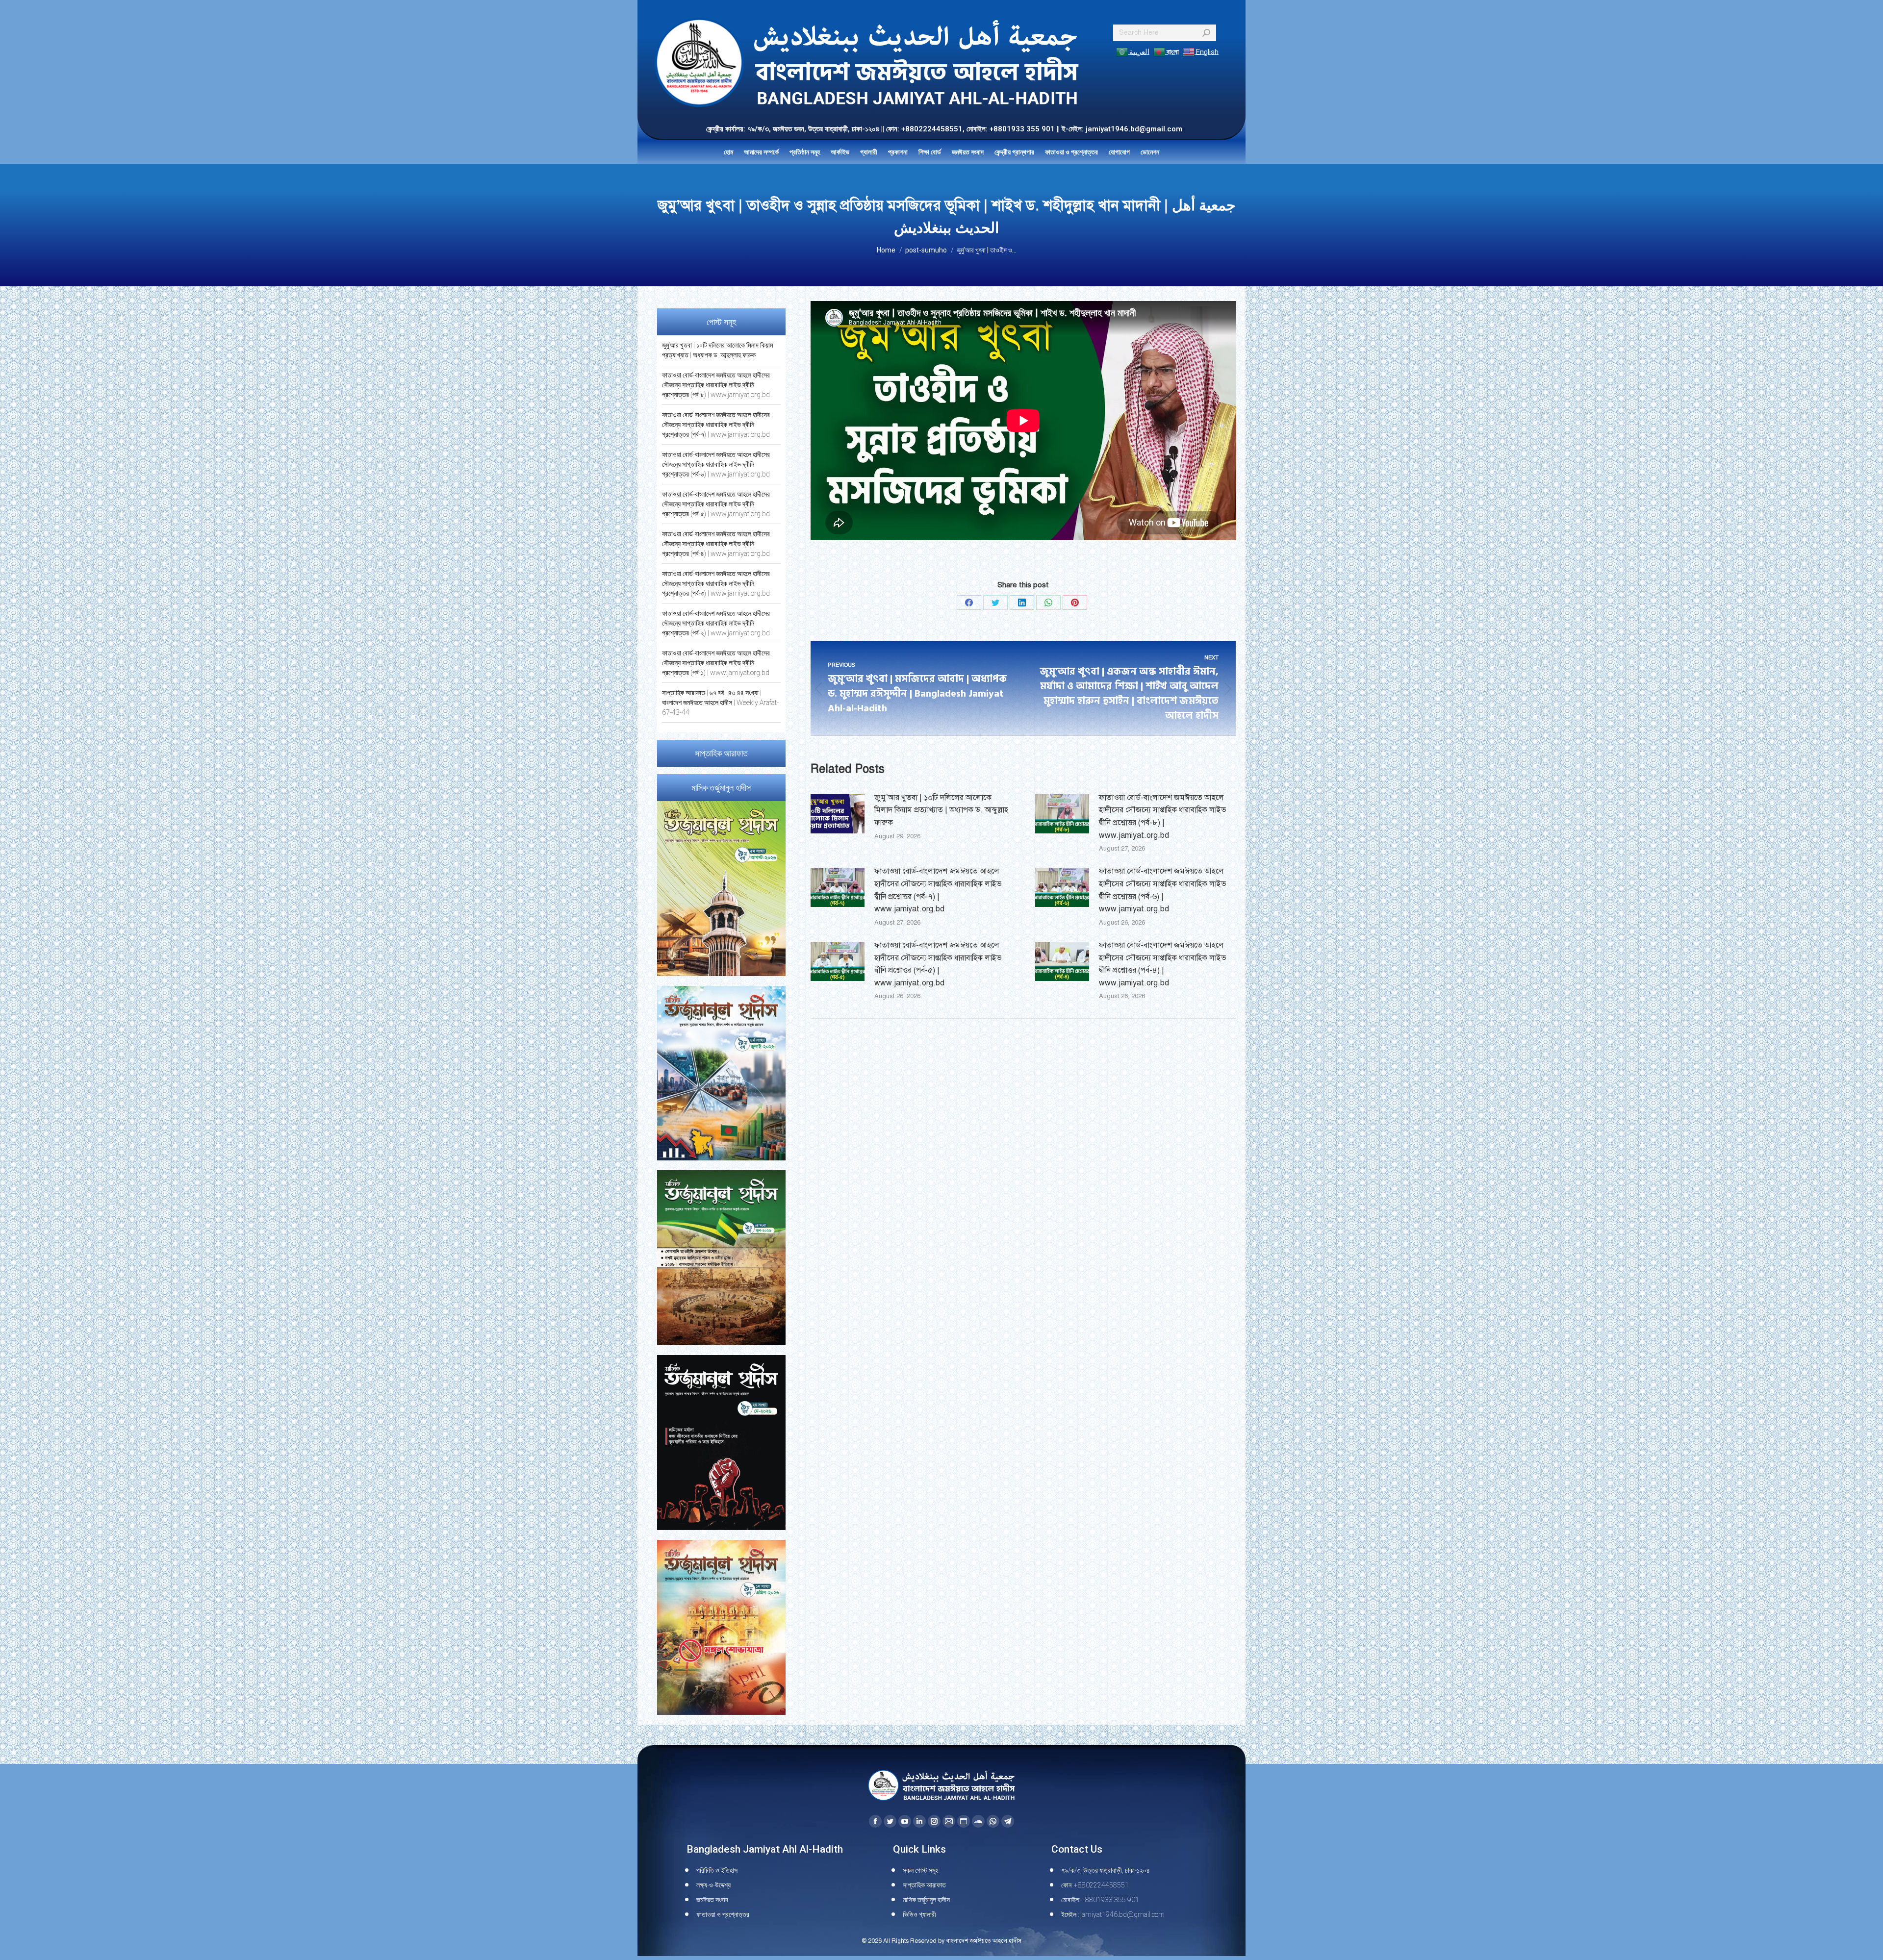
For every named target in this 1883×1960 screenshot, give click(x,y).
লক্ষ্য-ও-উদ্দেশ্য (713, 1885)
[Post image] (838, 814)
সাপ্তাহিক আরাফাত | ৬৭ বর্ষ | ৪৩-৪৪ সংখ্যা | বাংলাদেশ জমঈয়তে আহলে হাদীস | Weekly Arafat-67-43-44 (720, 703)
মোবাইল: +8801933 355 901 (1100, 1900)
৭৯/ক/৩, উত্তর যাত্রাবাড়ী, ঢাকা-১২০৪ (1106, 1870)
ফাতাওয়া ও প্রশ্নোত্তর (723, 1914)
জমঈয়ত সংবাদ (712, 1900)
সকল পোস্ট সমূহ (920, 1870)
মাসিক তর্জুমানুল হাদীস (926, 1900)
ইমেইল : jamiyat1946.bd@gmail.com (1113, 1914)
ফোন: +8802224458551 (1095, 1885)
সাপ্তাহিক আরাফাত (924, 1885)
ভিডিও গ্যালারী (919, 1914)
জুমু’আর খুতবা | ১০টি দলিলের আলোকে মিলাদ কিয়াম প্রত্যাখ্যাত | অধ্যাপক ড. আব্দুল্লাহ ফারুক (941, 810)
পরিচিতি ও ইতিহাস (717, 1870)
